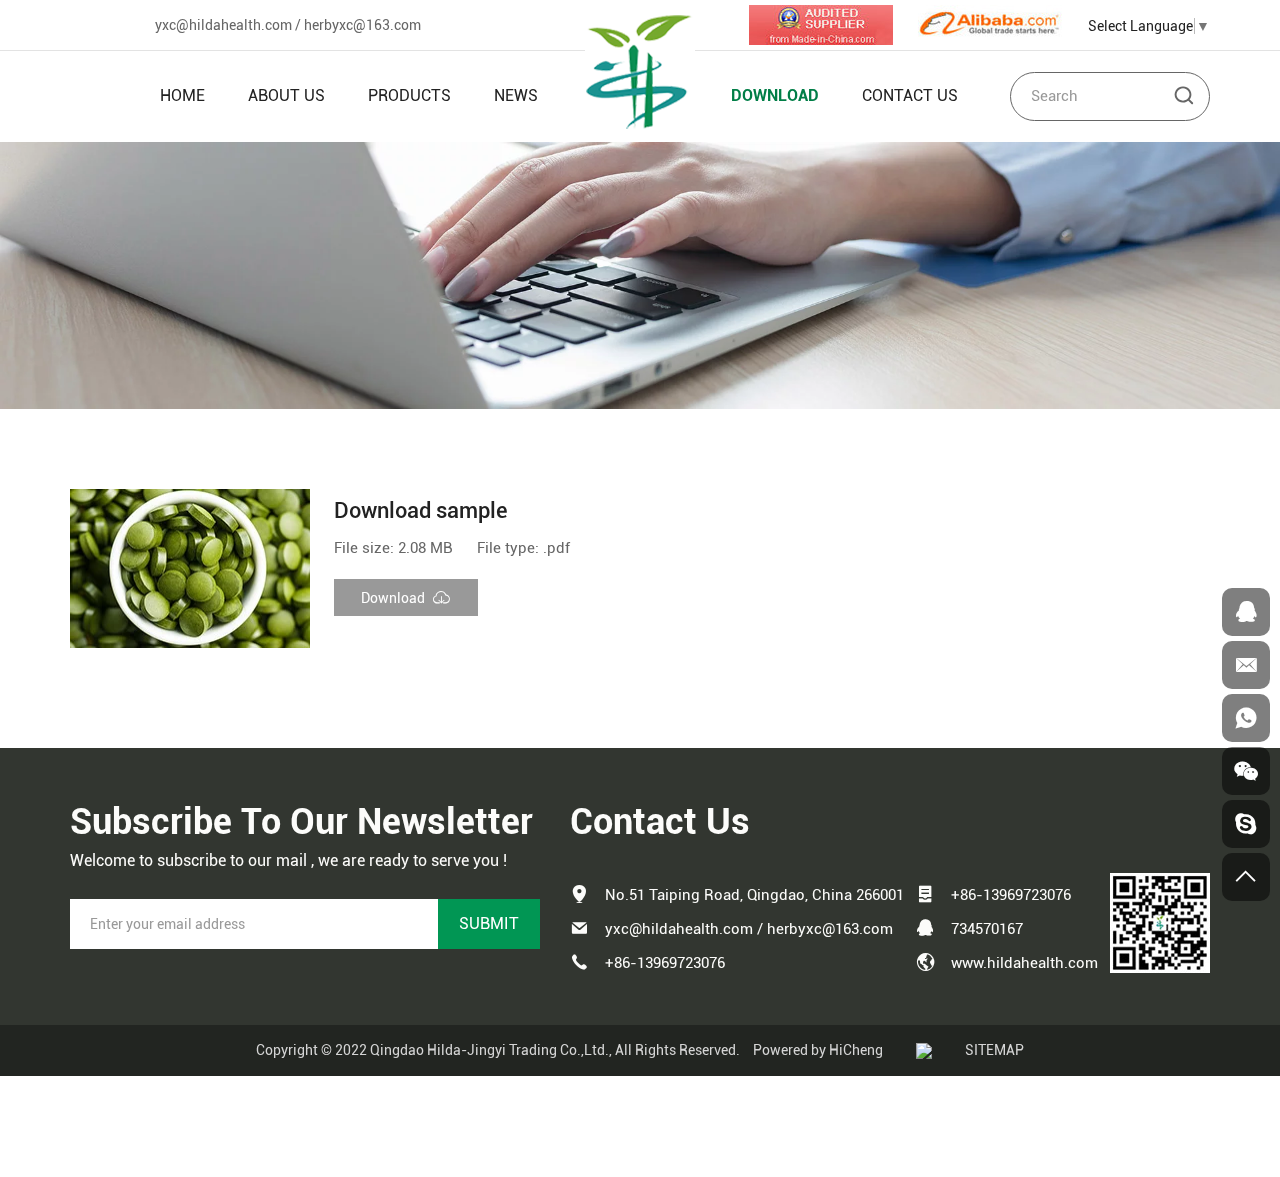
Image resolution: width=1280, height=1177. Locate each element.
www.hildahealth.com (1024, 963)
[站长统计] (924, 1050)
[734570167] (1246, 612)
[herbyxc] (1246, 824)
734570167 (987, 929)
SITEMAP (994, 1050)
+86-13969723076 (665, 963)
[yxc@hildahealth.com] (1246, 665)
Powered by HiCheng (818, 1050)
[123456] (1246, 718)
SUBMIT (489, 923)
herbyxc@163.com (362, 25)
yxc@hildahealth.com (223, 25)
